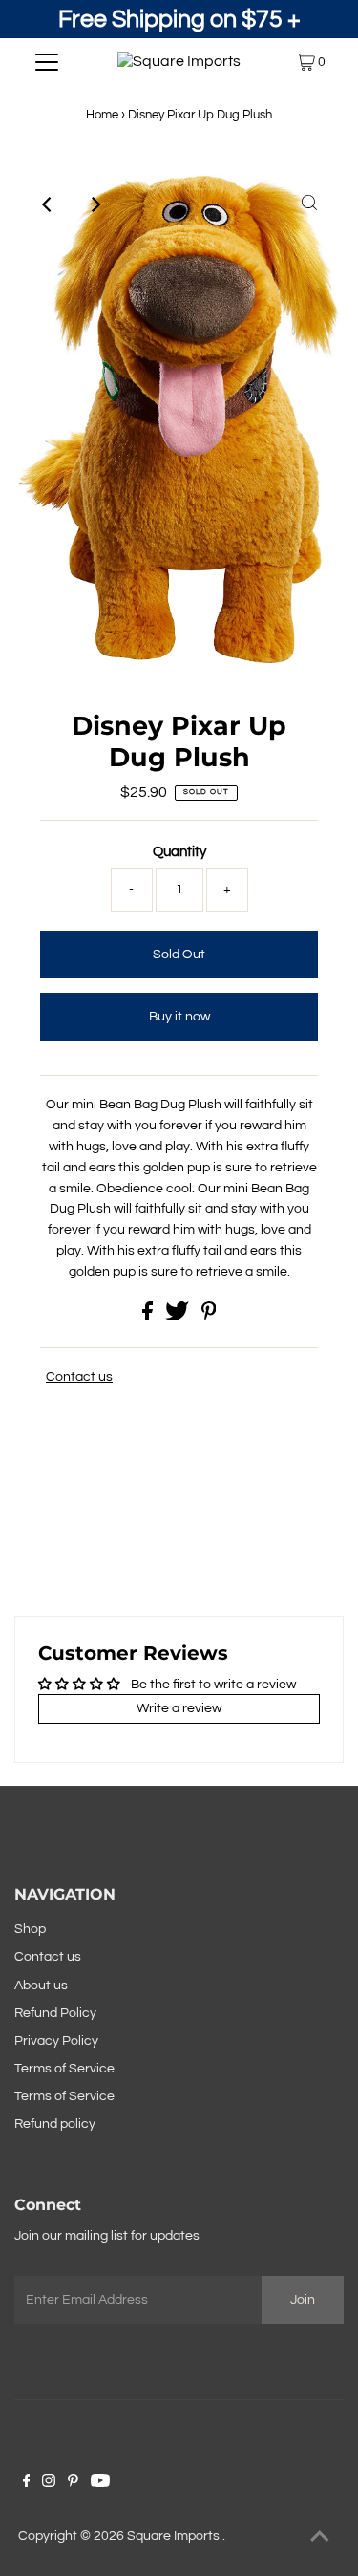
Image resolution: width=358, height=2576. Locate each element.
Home (102, 115)
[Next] (95, 204)
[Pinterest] (73, 2483)
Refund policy (55, 2124)
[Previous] (49, 204)
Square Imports (175, 2536)
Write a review (179, 1708)
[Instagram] (49, 2483)
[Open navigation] (47, 62)
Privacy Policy (56, 2041)
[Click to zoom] (309, 204)
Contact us (79, 1377)
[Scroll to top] (320, 2538)
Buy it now (179, 1017)
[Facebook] (27, 2483)
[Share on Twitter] (179, 1317)
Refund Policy (55, 2013)
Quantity (179, 852)
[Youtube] (100, 2483)
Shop (30, 1929)
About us (41, 1986)
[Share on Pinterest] (209, 1317)
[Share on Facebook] (149, 1317)
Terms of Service (64, 2069)
